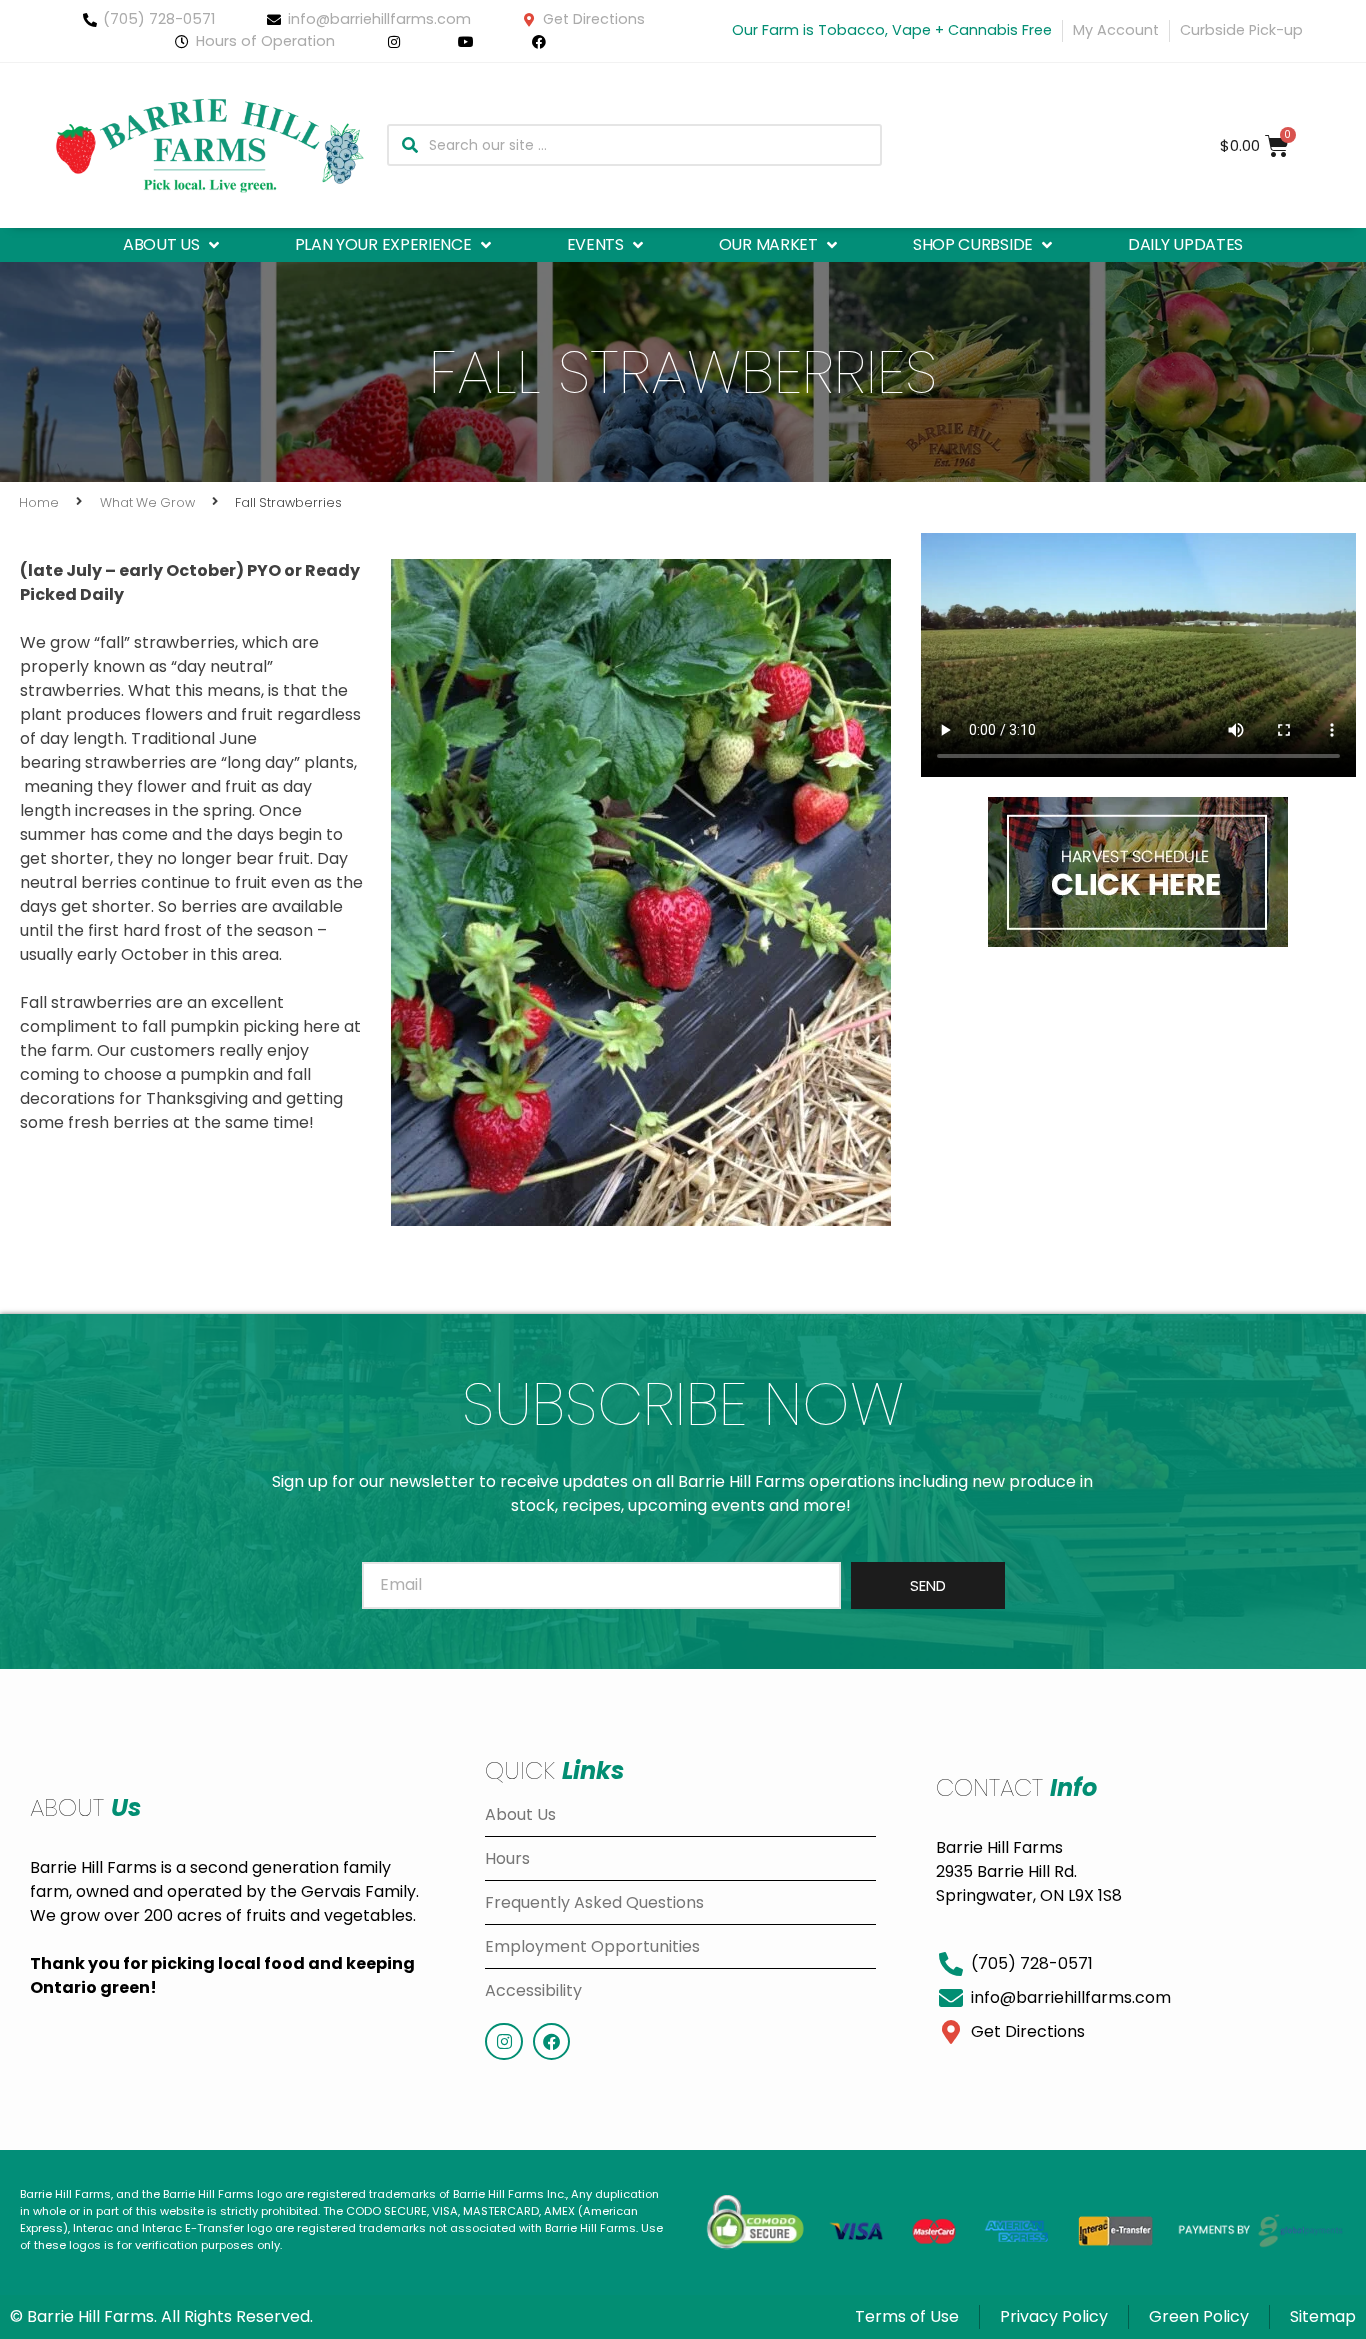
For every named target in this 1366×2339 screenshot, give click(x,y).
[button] (173, 245)
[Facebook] (551, 2041)
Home (39, 502)
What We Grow (147, 502)
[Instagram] (503, 2041)
